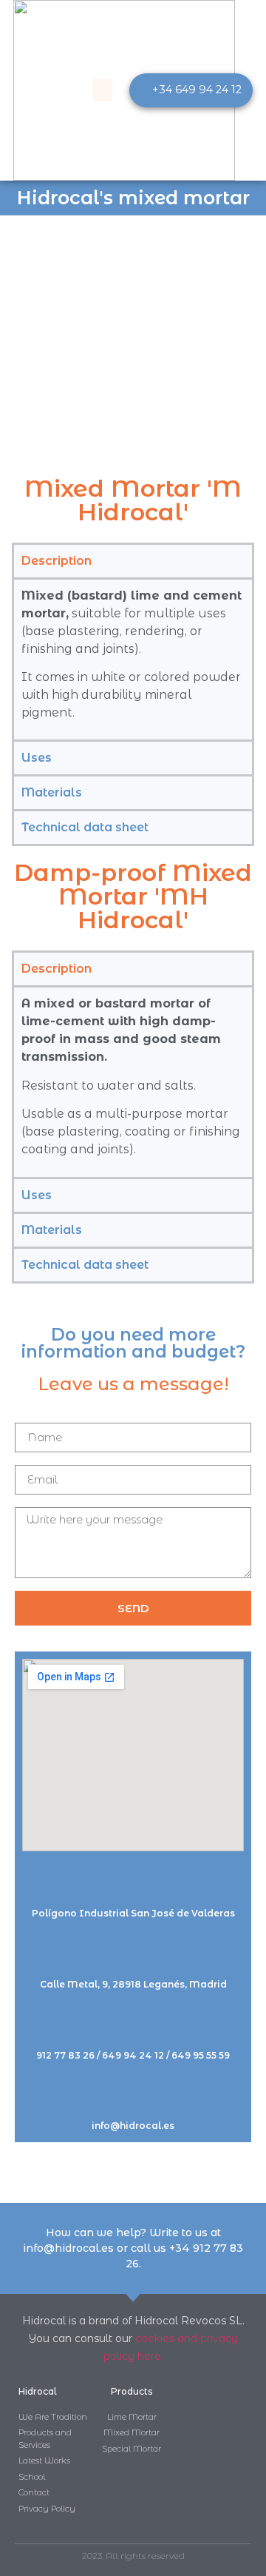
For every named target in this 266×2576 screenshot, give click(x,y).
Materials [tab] (52, 792)
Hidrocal (38, 2391)
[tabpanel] (133, 659)
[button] (103, 90)
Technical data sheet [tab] (85, 827)
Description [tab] (57, 561)
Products (132, 2391)
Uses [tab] (37, 758)
